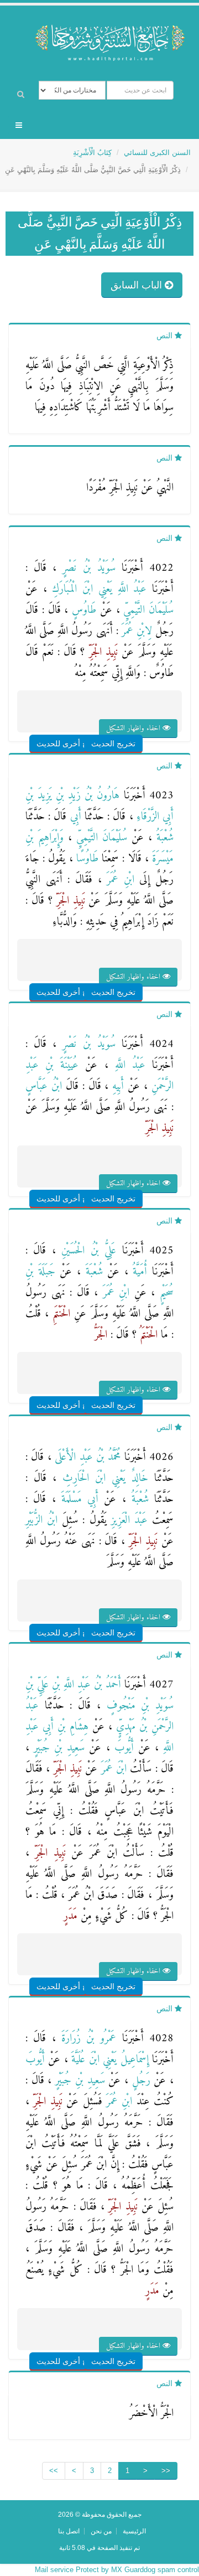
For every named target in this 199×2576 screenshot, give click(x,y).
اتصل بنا (69, 2531)
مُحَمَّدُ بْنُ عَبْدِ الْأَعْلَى (86, 1457)
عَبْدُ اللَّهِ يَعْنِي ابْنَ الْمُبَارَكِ (97, 589)
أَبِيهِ (116, 1086)
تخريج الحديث (113, 744)
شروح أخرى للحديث (69, 744)
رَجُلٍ (139, 2081)
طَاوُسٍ (82, 610)
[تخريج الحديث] (126, 722)
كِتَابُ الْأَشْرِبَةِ (92, 153)
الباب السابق (138, 285)
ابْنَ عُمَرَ (112, 1769)
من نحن (101, 2531)
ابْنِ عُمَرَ (118, 880)
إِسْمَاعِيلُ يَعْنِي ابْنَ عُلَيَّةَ (108, 2060)
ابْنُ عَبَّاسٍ (44, 1086)
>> (54, 2471)
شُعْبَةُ (163, 838)
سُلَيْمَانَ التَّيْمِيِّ (147, 610)
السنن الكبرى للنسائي (157, 153)
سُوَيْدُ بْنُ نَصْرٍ (86, 568)
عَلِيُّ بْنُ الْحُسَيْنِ (86, 1251)
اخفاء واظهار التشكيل (134, 728)
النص (166, 335)
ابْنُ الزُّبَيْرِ (41, 1521)
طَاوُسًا (86, 859)
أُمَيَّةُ (138, 1272)
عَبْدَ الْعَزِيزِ (127, 1521)
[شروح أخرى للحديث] (83, 722)
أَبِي (74, 817)
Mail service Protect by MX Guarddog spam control (117, 2570)
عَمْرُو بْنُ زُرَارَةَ (86, 2039)
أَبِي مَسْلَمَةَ (77, 1499)
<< (166, 2471)
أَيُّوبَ (122, 1748)
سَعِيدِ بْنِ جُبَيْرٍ (57, 1748)
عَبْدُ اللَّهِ (127, 1065)
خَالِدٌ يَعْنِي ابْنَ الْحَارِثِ (102, 1478)
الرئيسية (134, 2531)
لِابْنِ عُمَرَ (135, 631)
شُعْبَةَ (92, 1272)
